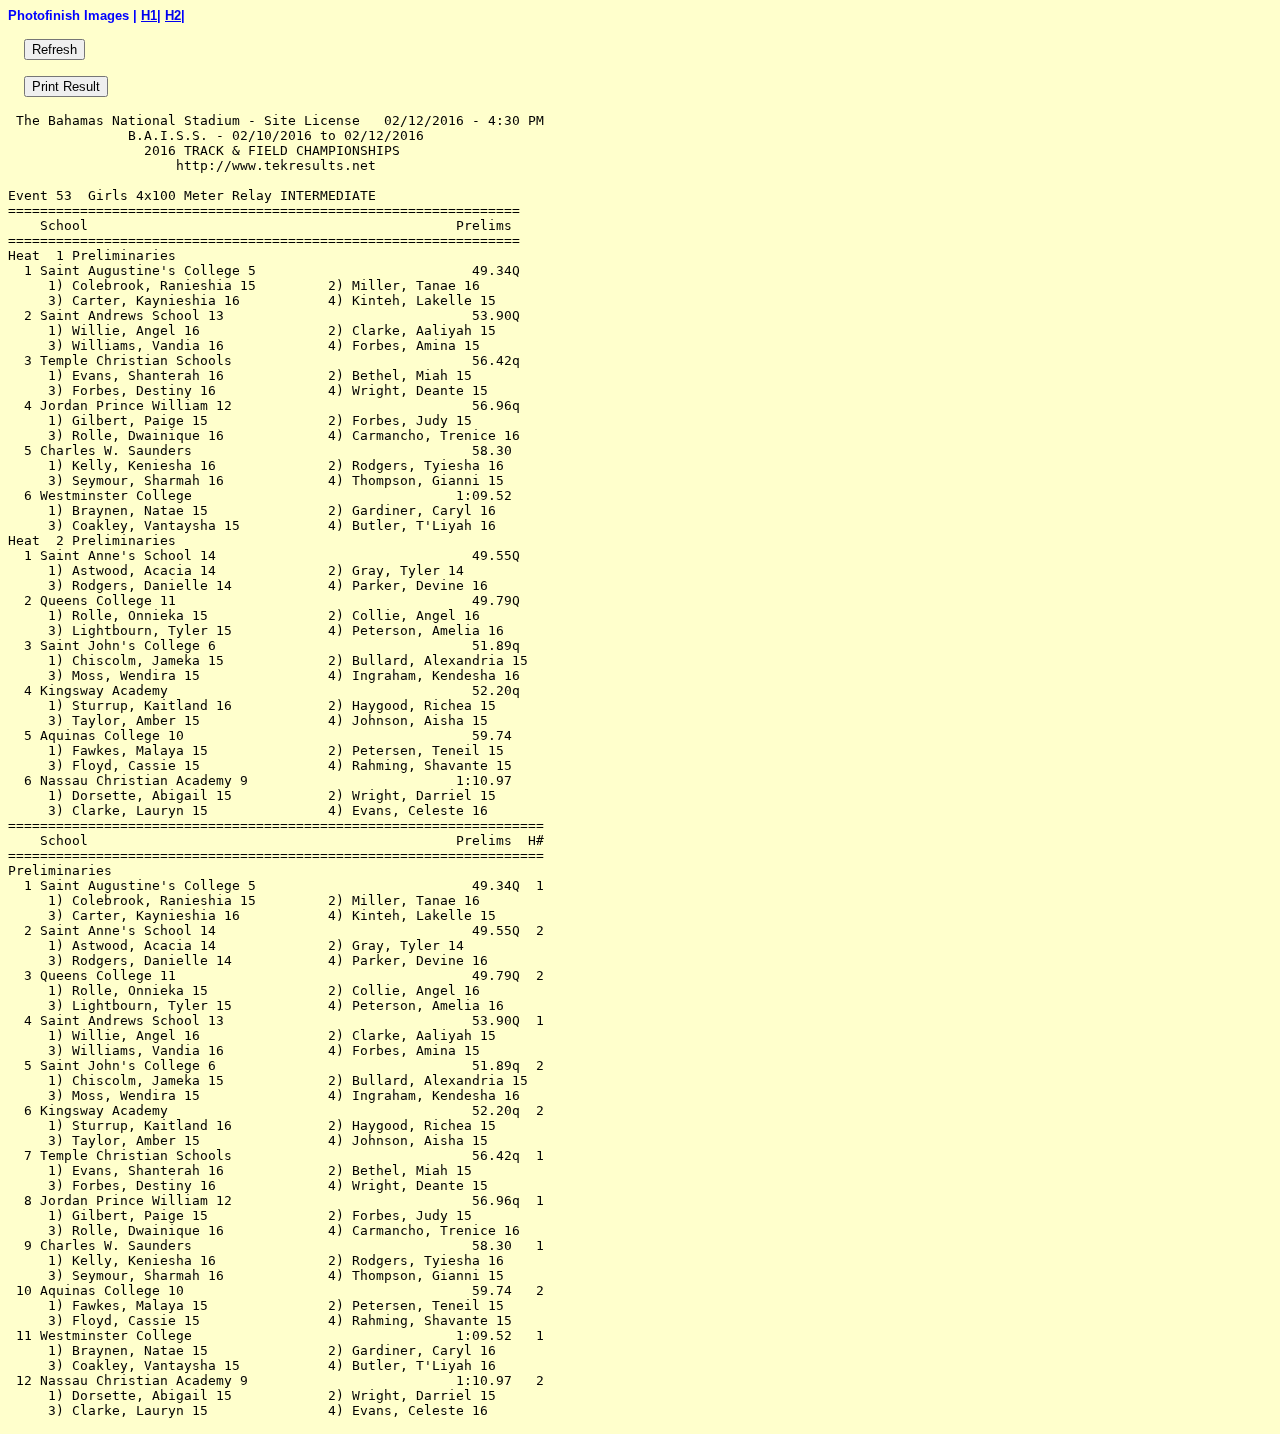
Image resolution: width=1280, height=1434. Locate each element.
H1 (149, 15)
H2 (173, 15)
